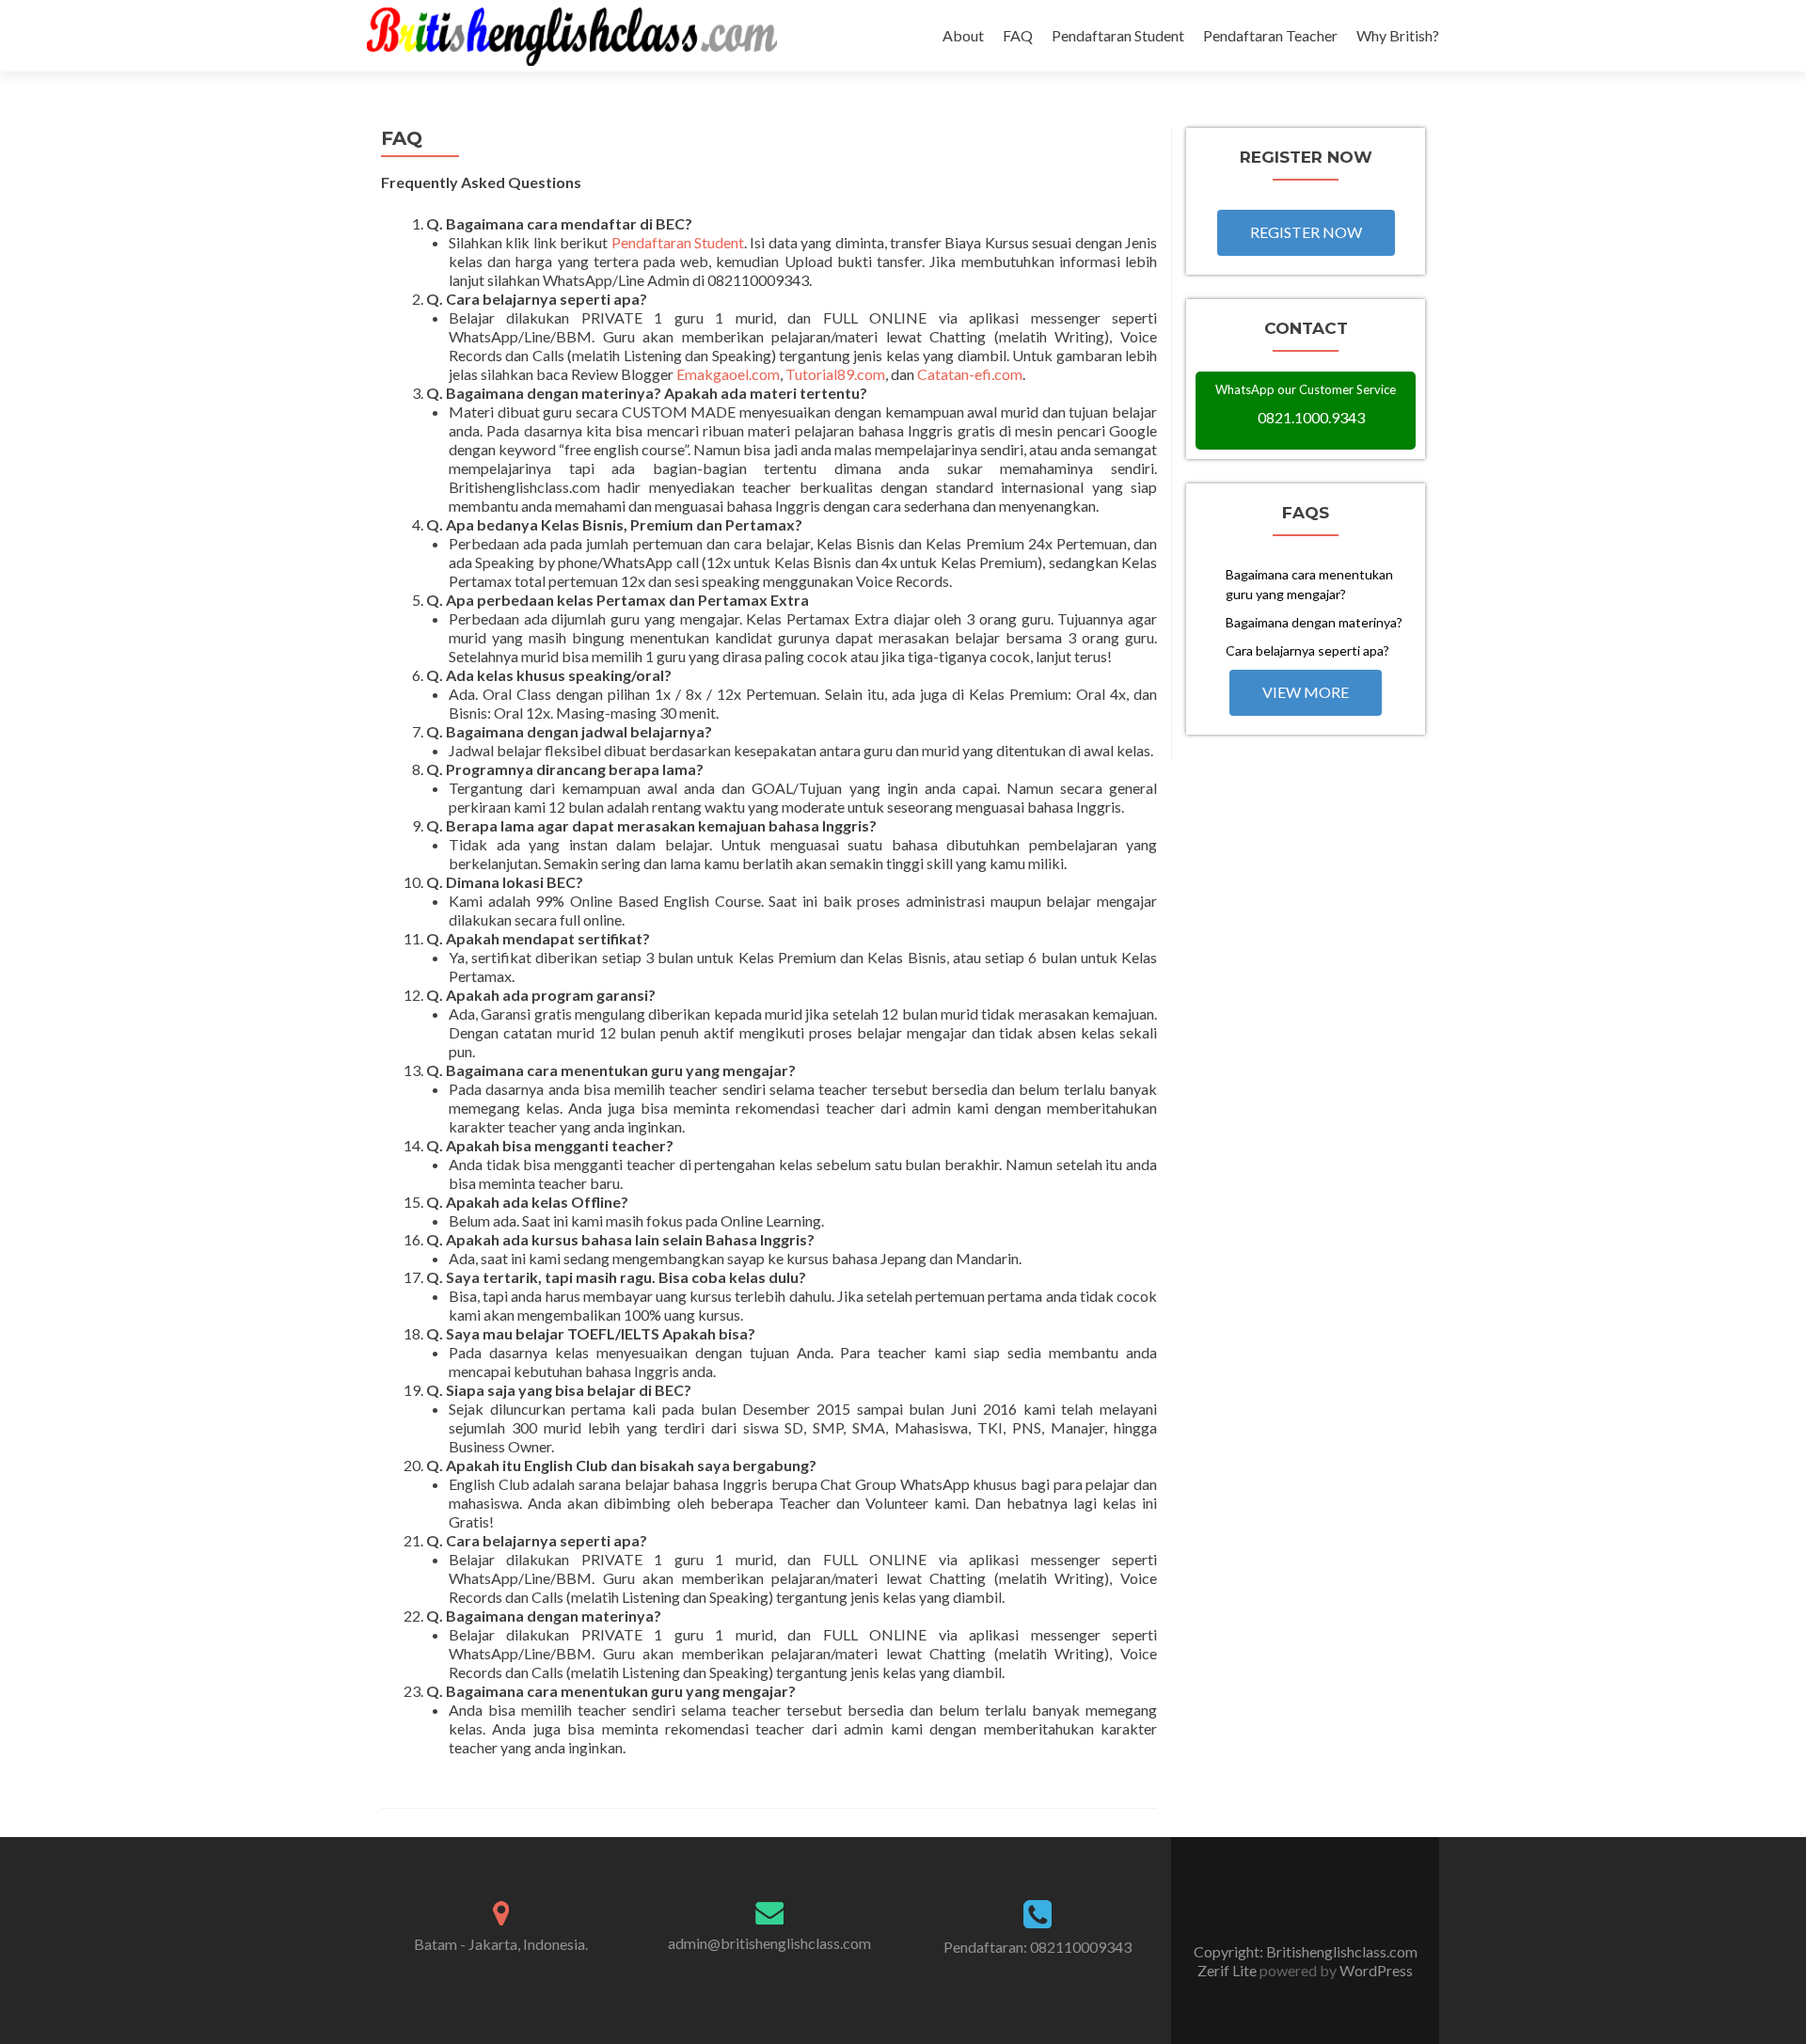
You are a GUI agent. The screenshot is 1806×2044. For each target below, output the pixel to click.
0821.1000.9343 (1311, 417)
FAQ (1018, 35)
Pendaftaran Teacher (1270, 35)
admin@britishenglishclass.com (769, 1943)
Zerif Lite (1228, 1970)
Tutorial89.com (835, 374)
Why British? (1398, 35)
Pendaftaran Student (1118, 35)
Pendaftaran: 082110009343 (1038, 1947)
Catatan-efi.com (970, 374)
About (963, 35)
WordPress (1375, 1970)
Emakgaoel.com (728, 374)
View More (1306, 692)
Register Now (1306, 232)
